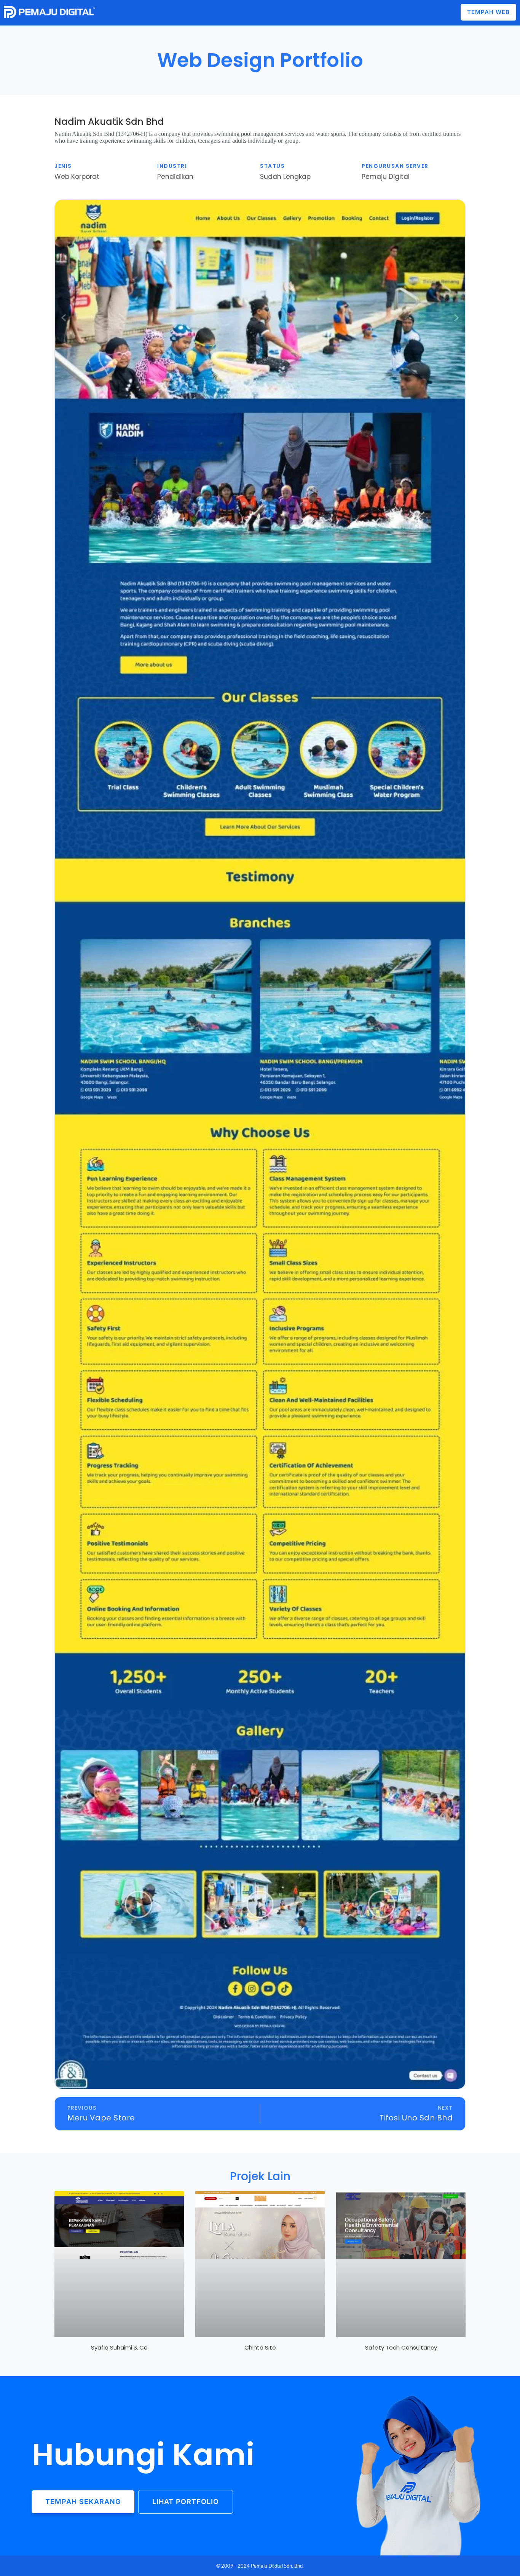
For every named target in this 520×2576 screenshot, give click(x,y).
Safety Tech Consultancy (401, 2347)
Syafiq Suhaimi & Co (119, 2347)
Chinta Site (260, 2347)
